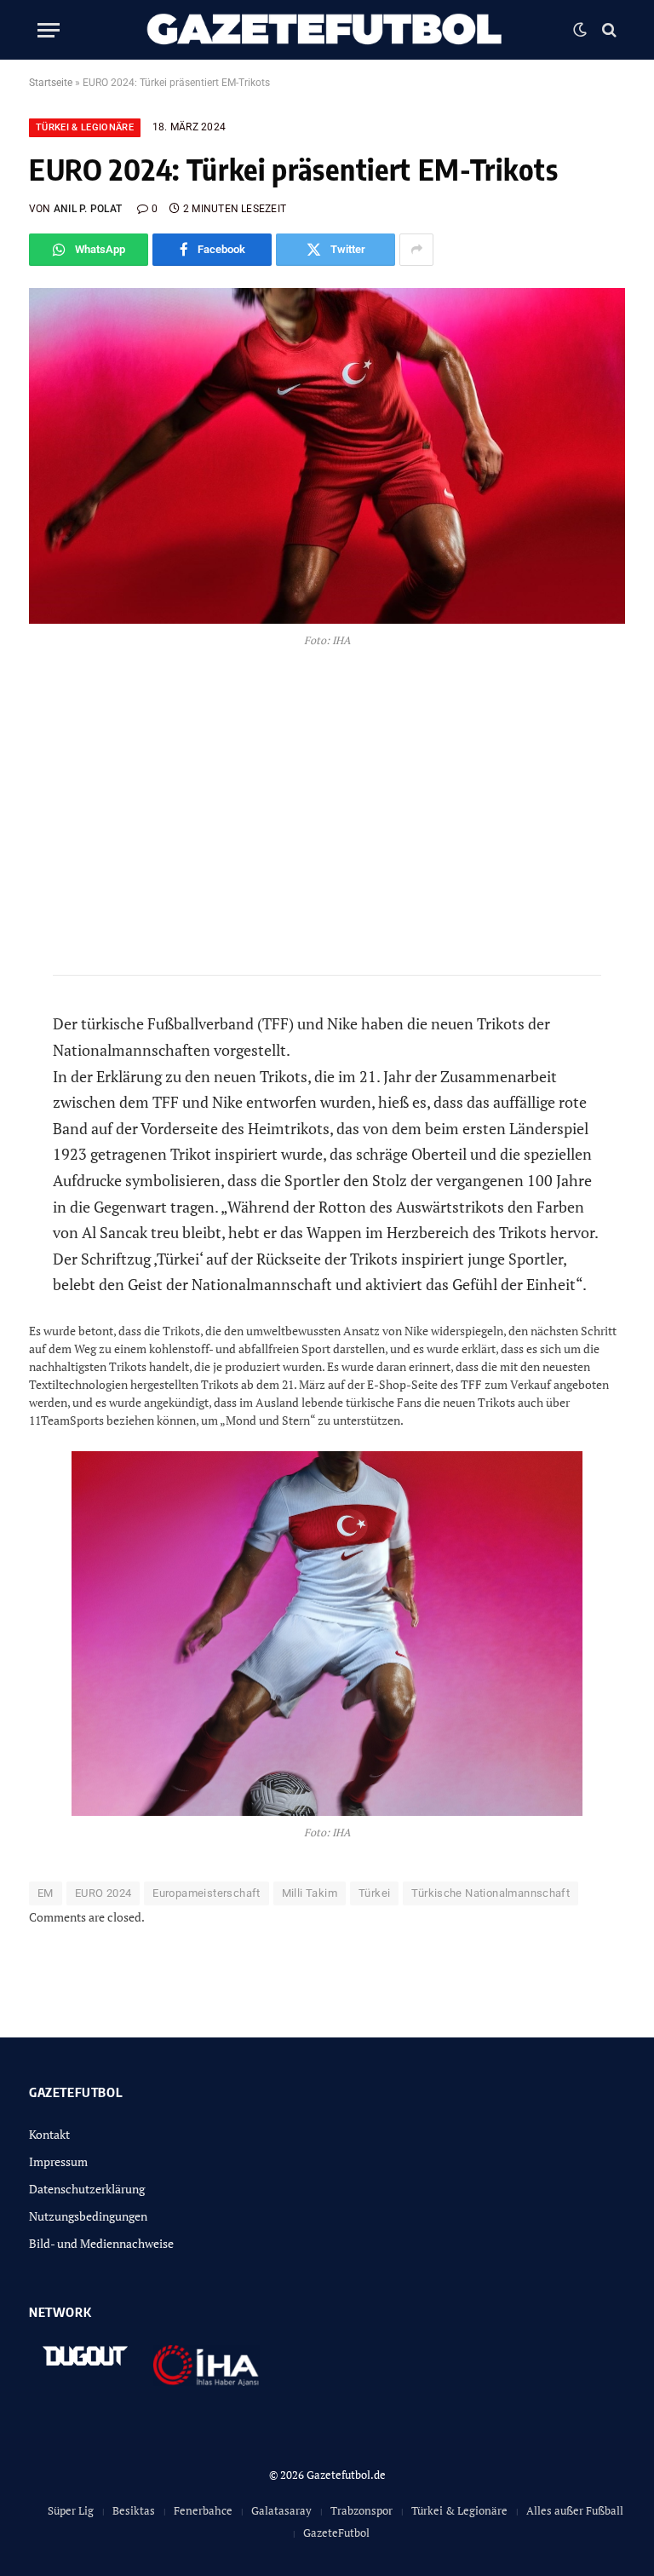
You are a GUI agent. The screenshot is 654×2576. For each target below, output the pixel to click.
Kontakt (49, 2134)
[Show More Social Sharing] (416, 250)
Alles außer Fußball (575, 2510)
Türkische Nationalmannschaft (490, 1893)
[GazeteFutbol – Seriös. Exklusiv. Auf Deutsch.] (327, 30)
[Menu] (49, 30)
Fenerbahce (203, 2510)
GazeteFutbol (336, 2533)
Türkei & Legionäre (85, 127)
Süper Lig (71, 2510)
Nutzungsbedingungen (88, 2216)
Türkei (374, 1893)
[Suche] (608, 30)
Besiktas (134, 2510)
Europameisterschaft (206, 1893)
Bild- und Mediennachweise (101, 2243)
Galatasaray (281, 2510)
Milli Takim (310, 1893)
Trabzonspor (361, 2510)
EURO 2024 (103, 1893)
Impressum (58, 2161)
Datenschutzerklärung (87, 2189)
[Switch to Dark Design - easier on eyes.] (580, 30)
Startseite (51, 83)
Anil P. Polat (88, 209)
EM (46, 1893)
